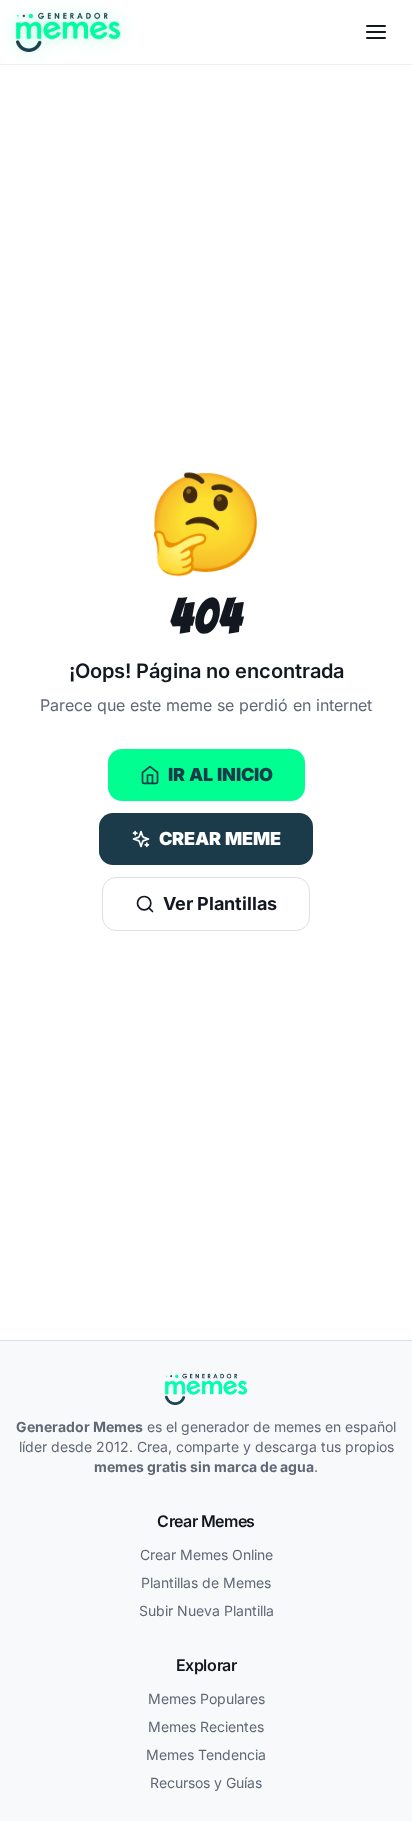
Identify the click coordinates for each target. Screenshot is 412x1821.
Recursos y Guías (206, 1782)
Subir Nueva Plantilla (206, 1610)
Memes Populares (206, 1698)
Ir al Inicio (220, 774)
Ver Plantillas (220, 903)
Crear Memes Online (206, 1554)
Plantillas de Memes (206, 1582)
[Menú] (376, 32)
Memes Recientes (206, 1726)
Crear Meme (220, 838)
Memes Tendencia (206, 1754)
